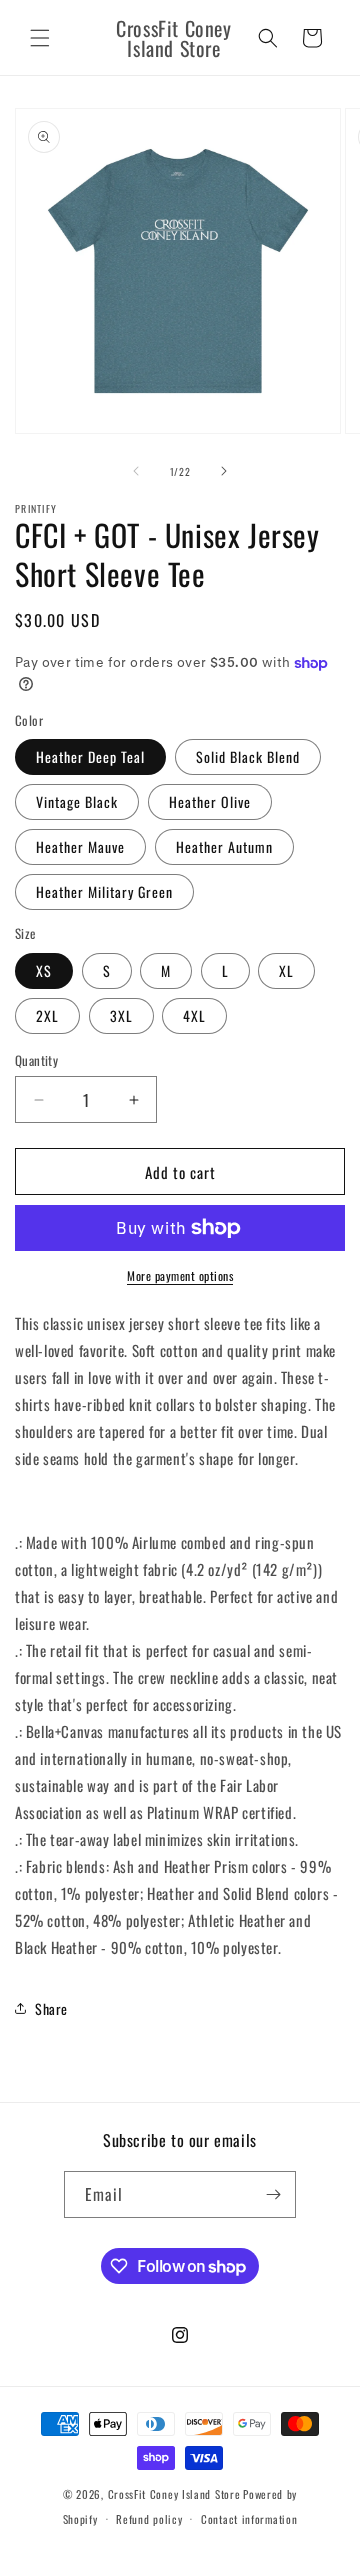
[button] (40, 38)
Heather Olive (210, 801)
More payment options (180, 1275)
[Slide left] (136, 471)
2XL (47, 1015)
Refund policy (149, 2519)
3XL (121, 1015)
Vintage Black (77, 801)
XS (44, 970)
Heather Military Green (104, 891)
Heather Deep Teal (90, 756)
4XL (194, 1015)
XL (286, 970)
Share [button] (51, 2008)
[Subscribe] (273, 2194)
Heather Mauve (80, 846)
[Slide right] (224, 471)
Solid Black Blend (248, 756)
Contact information (249, 2519)
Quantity (36, 1060)
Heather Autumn (224, 846)
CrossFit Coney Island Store (174, 2494)
